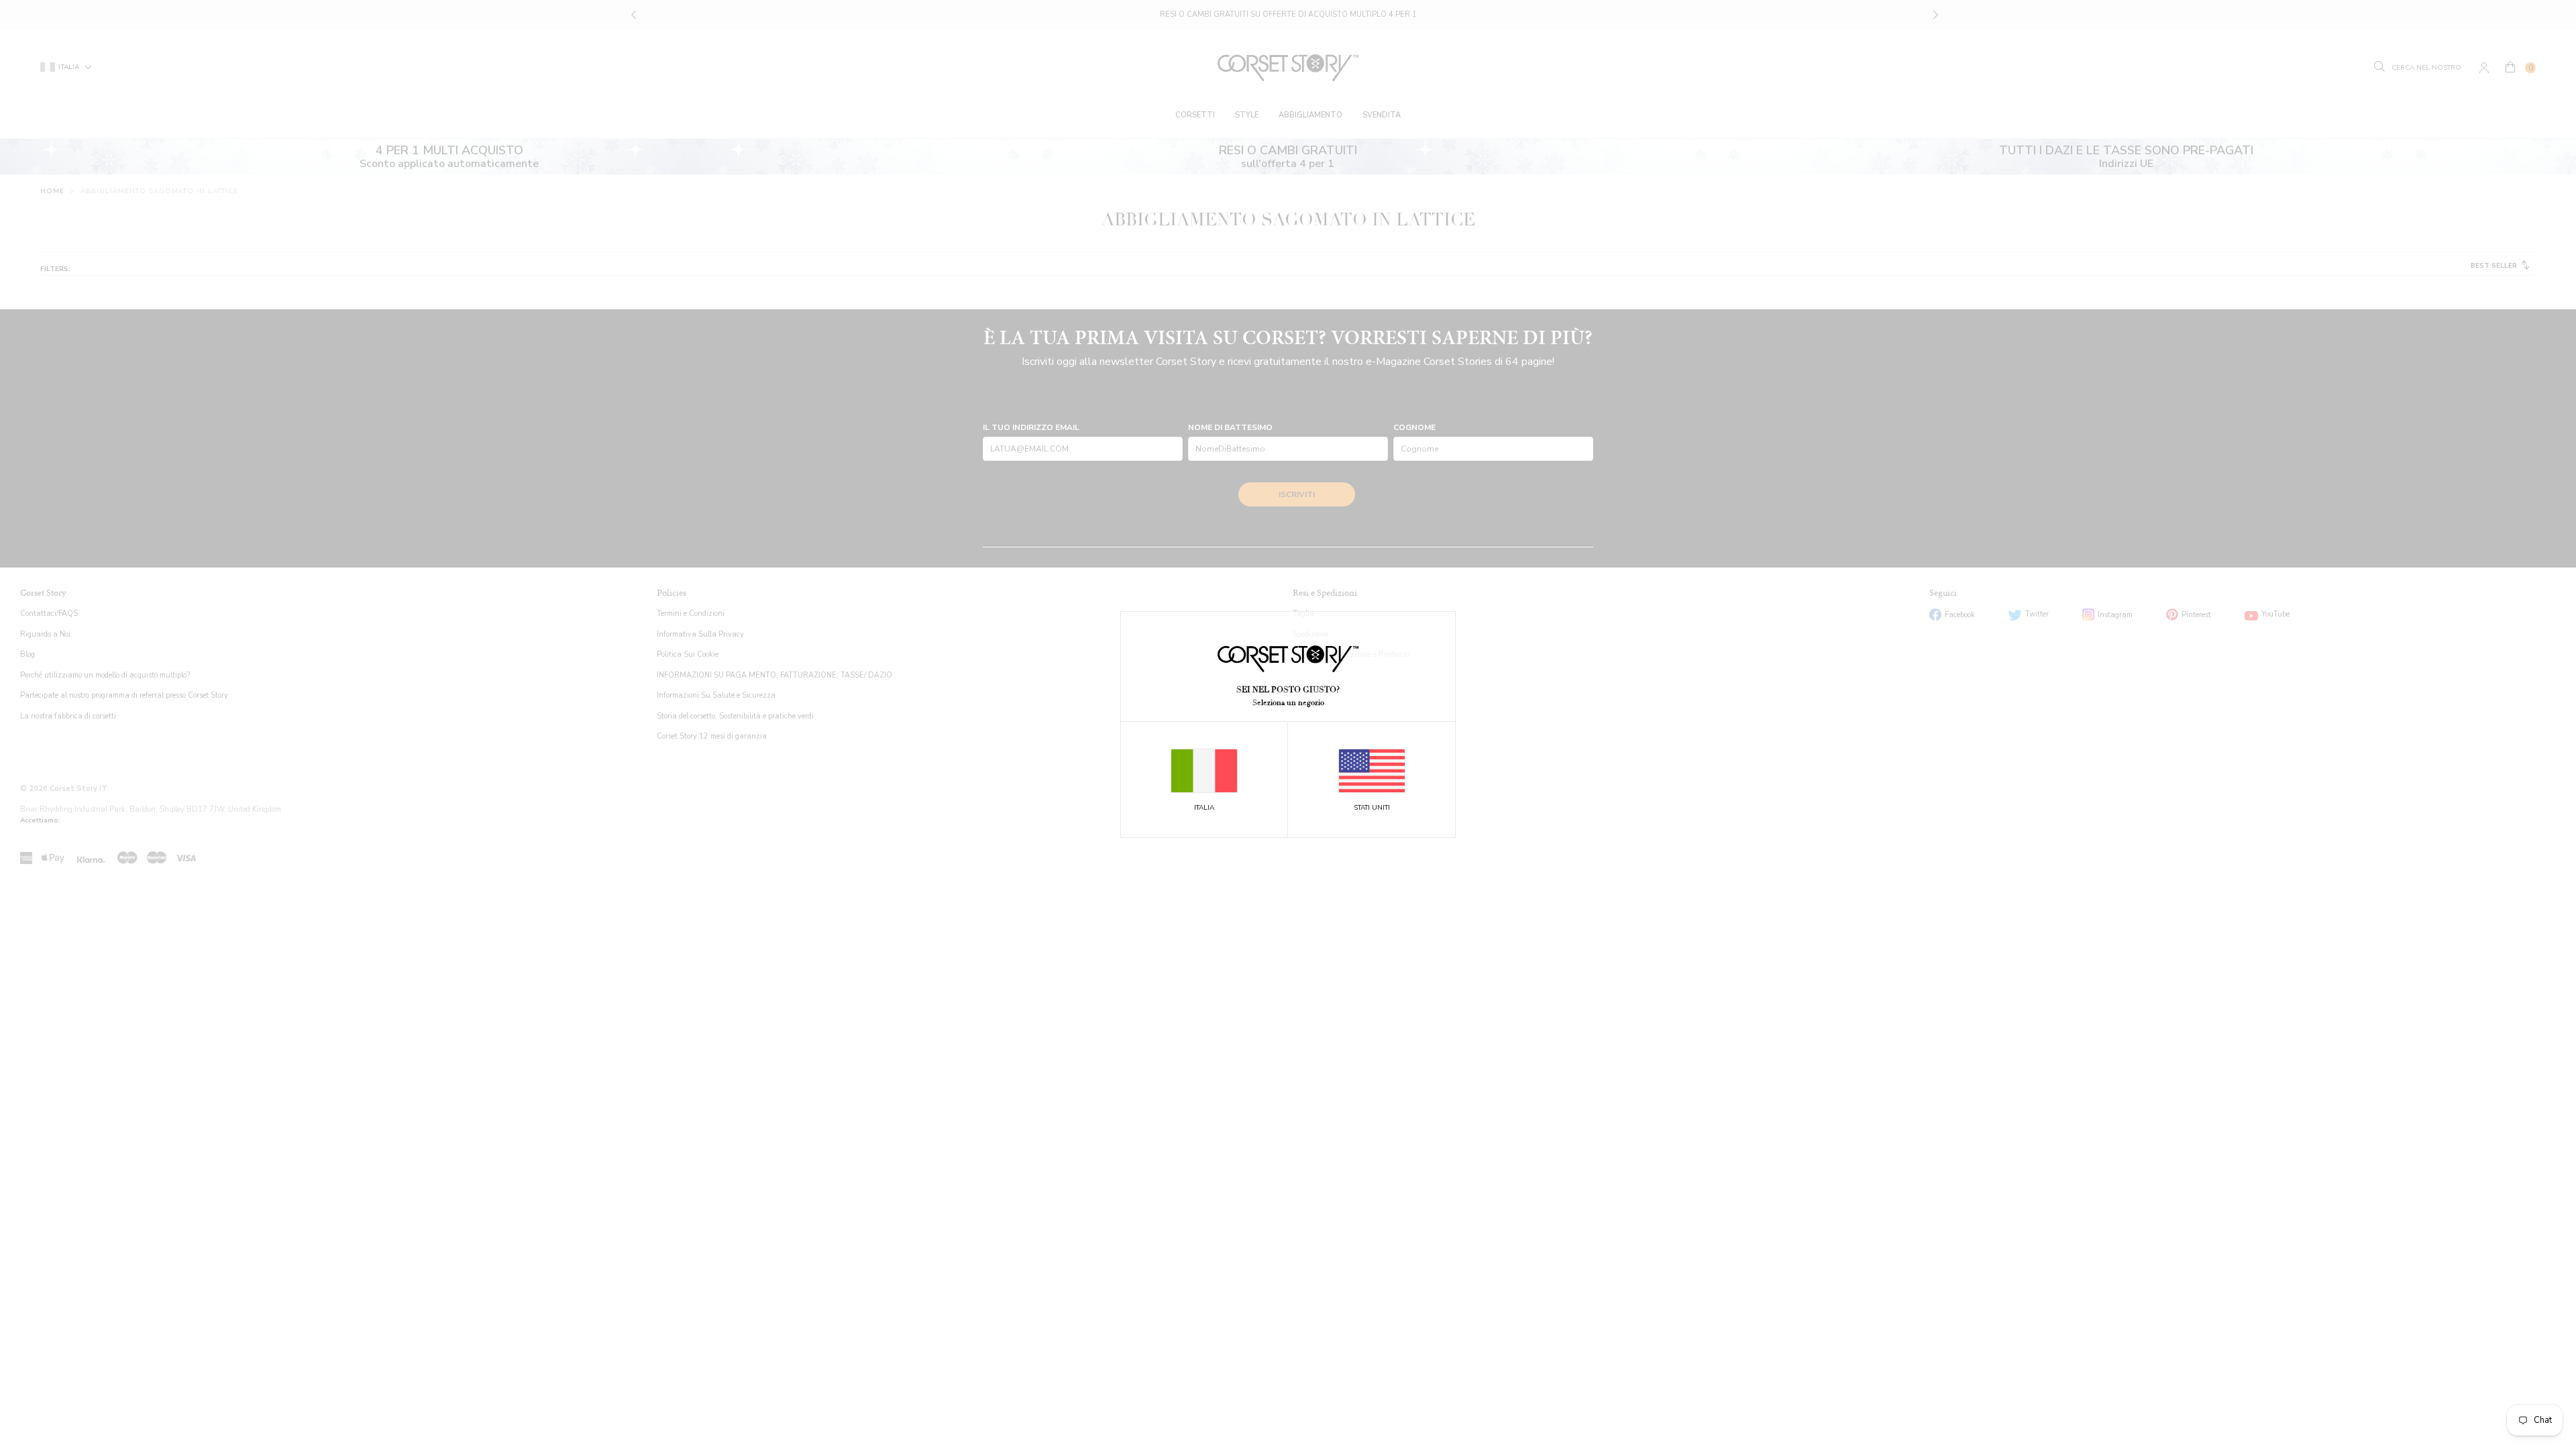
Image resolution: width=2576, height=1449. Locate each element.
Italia (1204, 808)
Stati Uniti (1372, 808)
